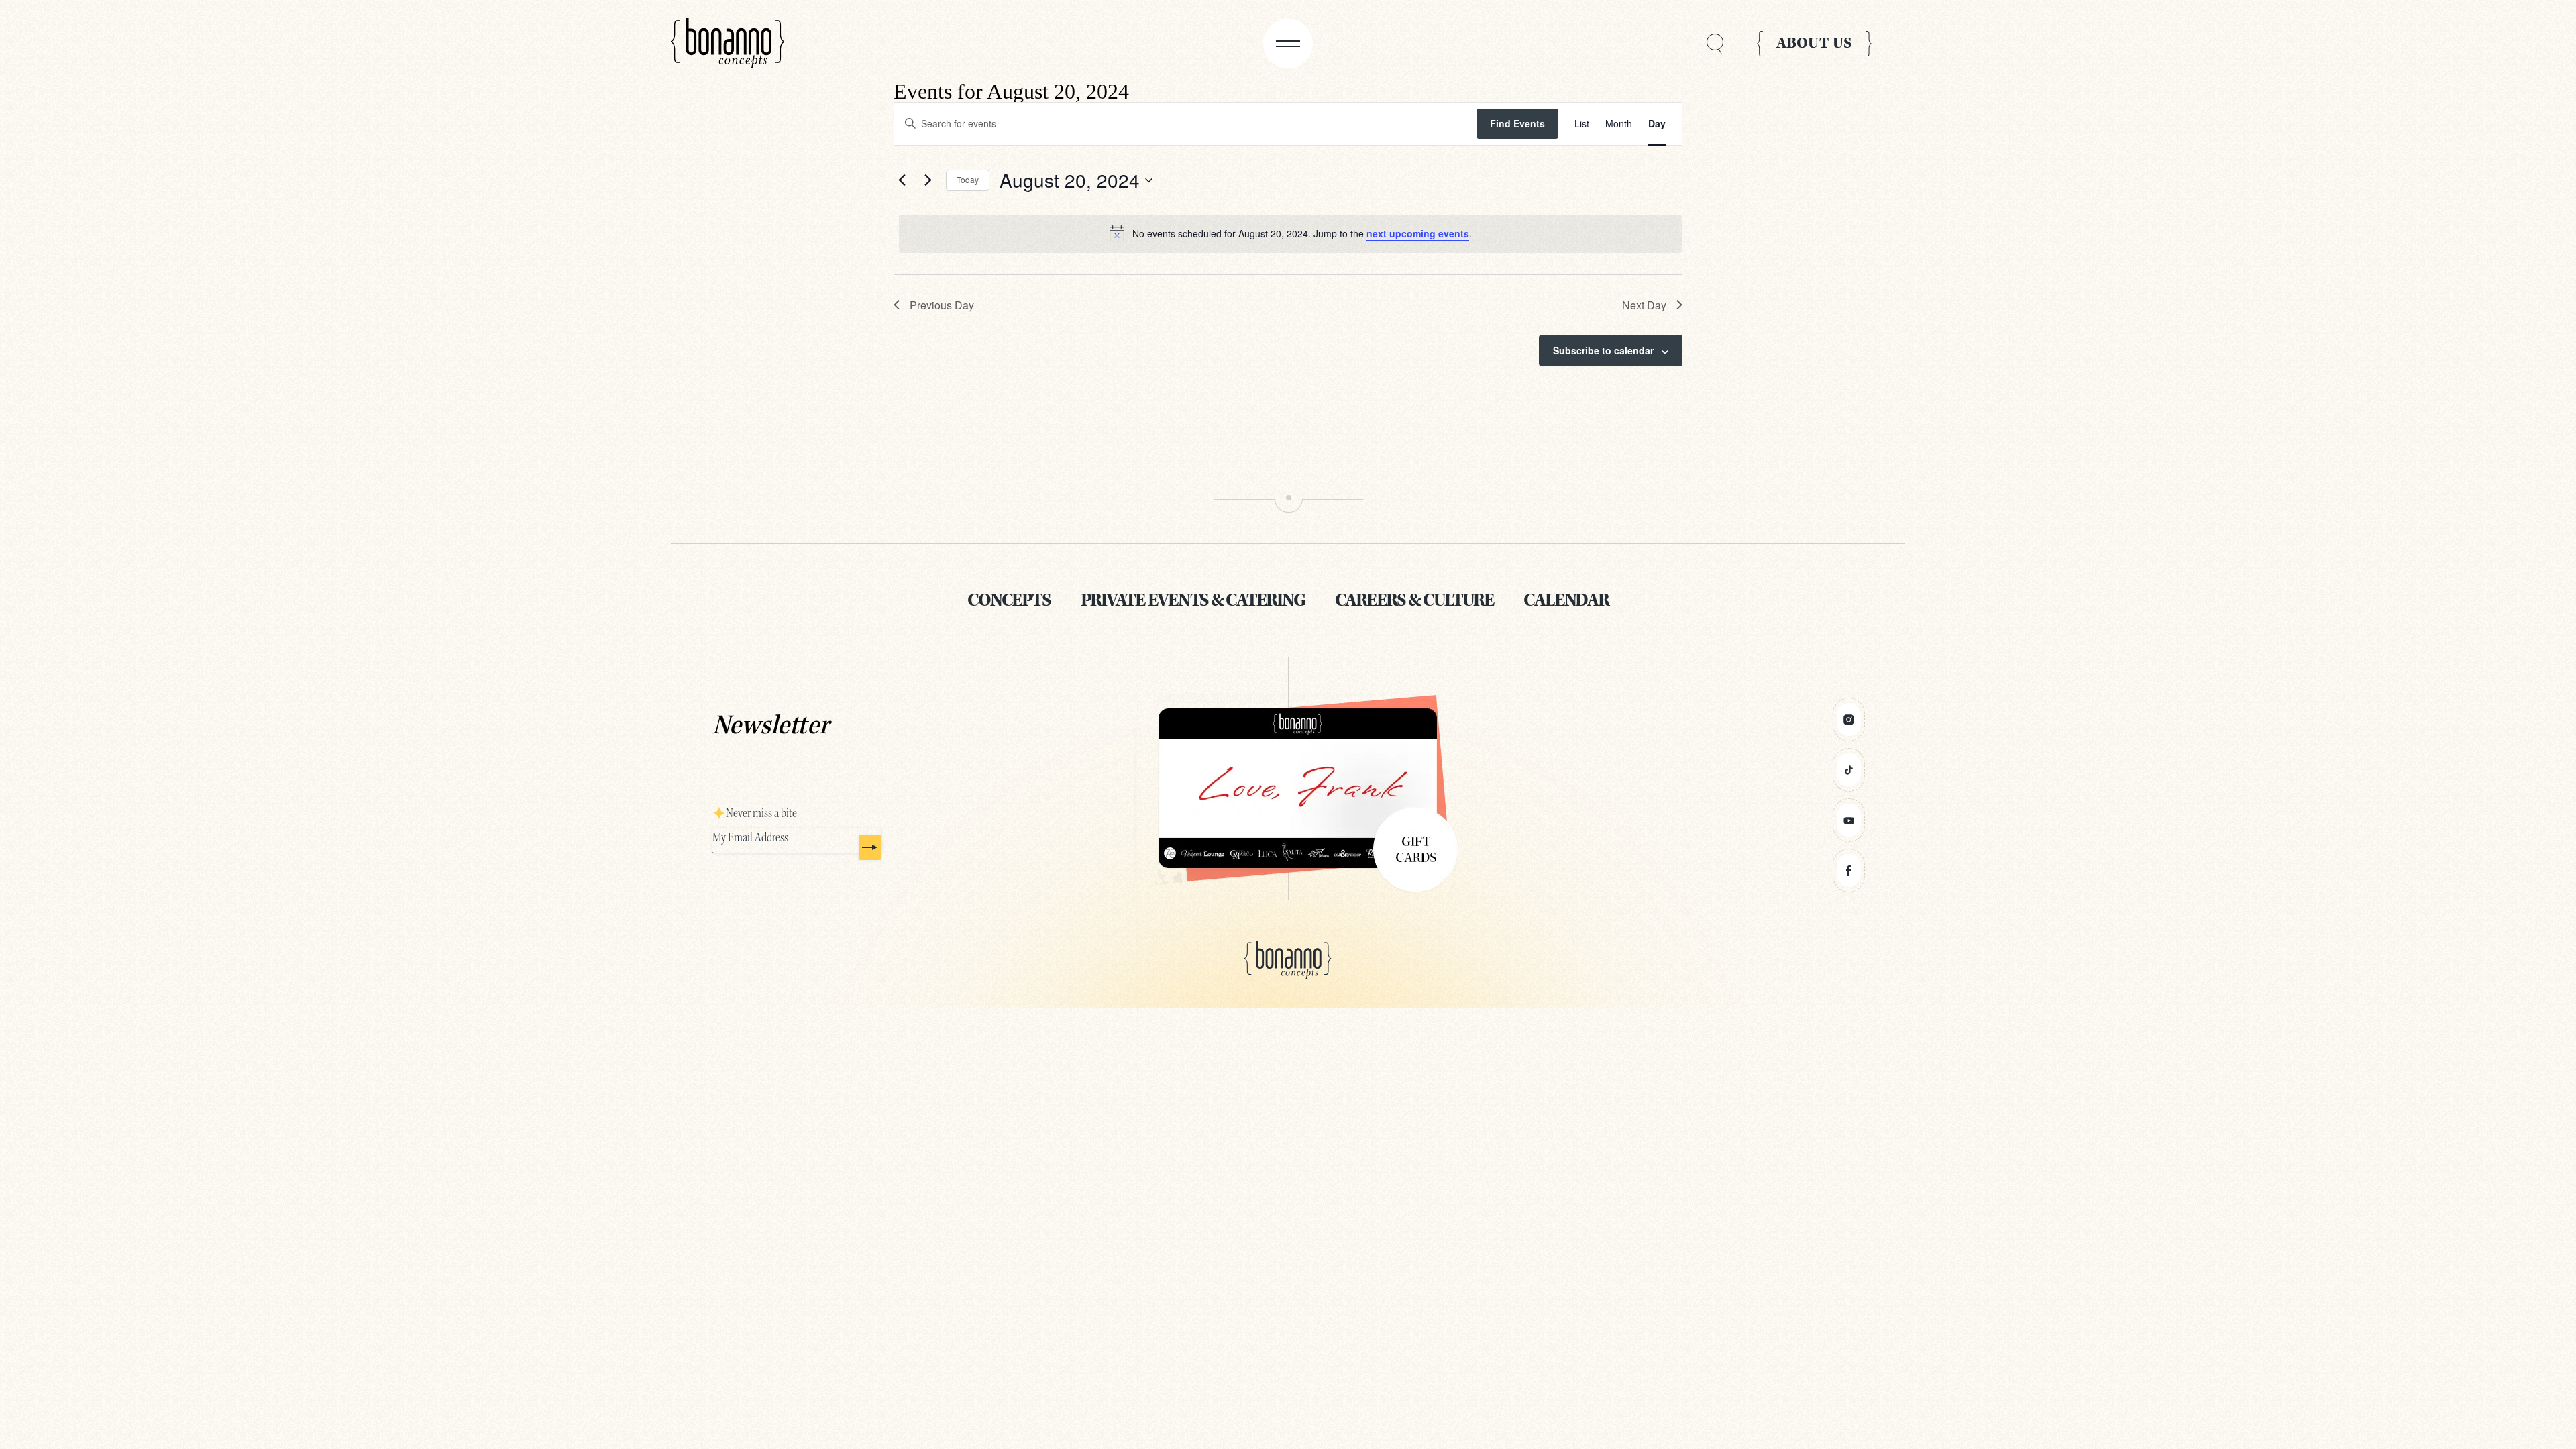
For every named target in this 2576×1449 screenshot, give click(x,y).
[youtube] (1849, 820)
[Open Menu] (1288, 44)
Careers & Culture (1414, 600)
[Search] (1715, 44)
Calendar (1566, 600)
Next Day (1644, 305)
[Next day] (928, 180)
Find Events (1517, 123)
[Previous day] (902, 180)
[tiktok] (1849, 770)
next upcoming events (1418, 233)
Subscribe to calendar (1603, 350)
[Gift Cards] (1288, 789)
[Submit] (870, 847)
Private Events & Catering (1193, 600)
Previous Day (942, 305)
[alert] (1291, 233)
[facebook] (1849, 870)
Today (968, 179)
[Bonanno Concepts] (728, 44)
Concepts (1009, 600)
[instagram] (1849, 719)
